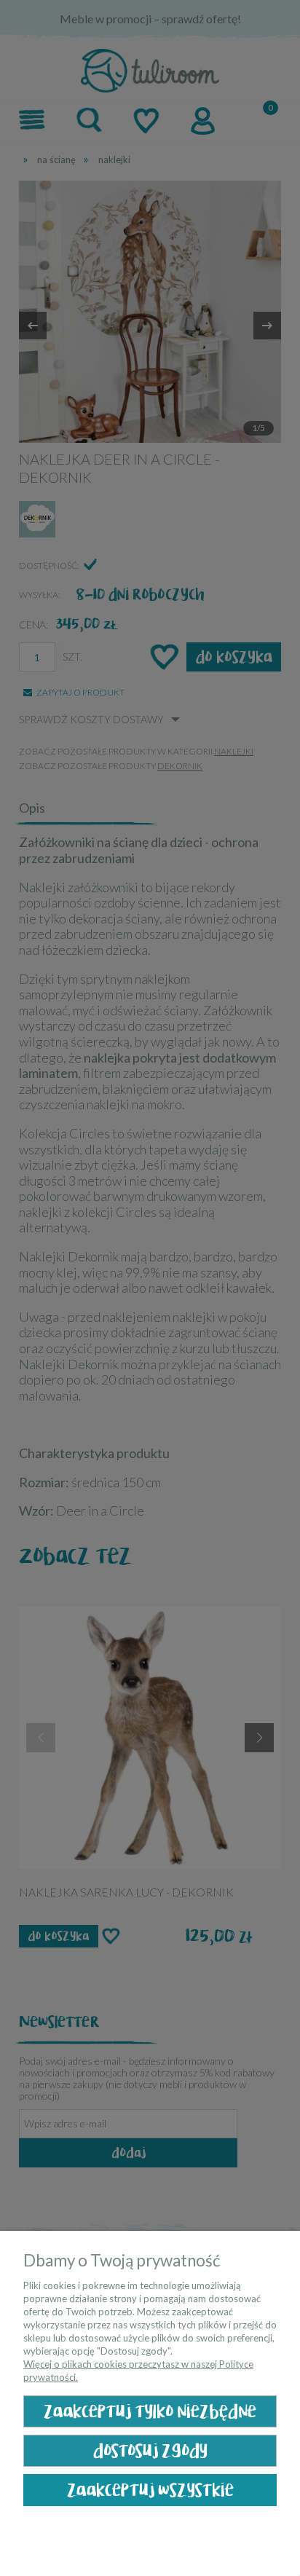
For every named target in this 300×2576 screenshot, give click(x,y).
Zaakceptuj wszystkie (150, 2490)
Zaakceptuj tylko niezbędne (150, 2412)
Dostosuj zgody (150, 2451)
